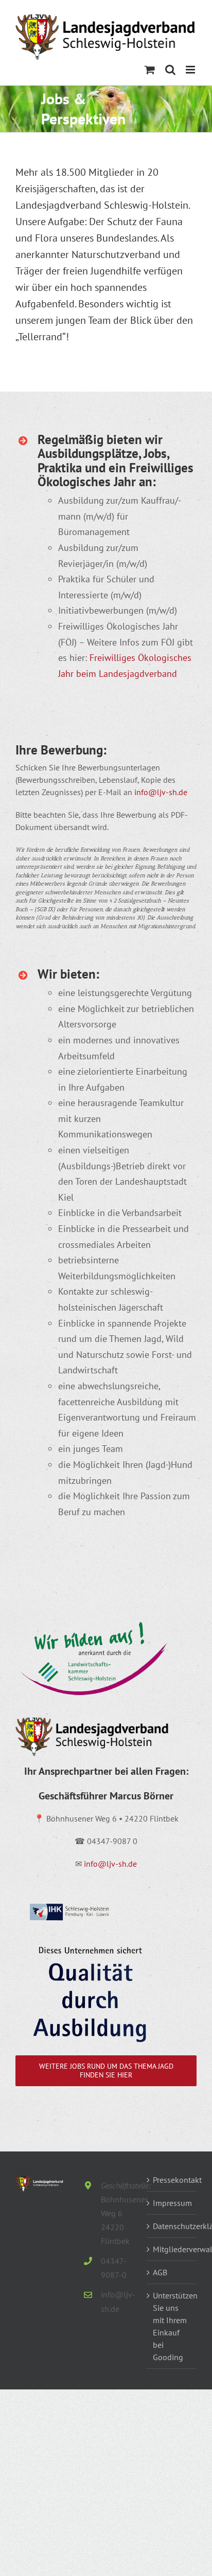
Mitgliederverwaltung (172, 2249)
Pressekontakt (172, 2180)
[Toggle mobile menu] (191, 70)
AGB (160, 2272)
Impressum (172, 2203)
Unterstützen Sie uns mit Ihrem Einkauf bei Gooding (172, 2326)
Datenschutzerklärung (172, 2226)
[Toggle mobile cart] (150, 70)
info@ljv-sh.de (161, 792)
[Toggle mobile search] (170, 70)
